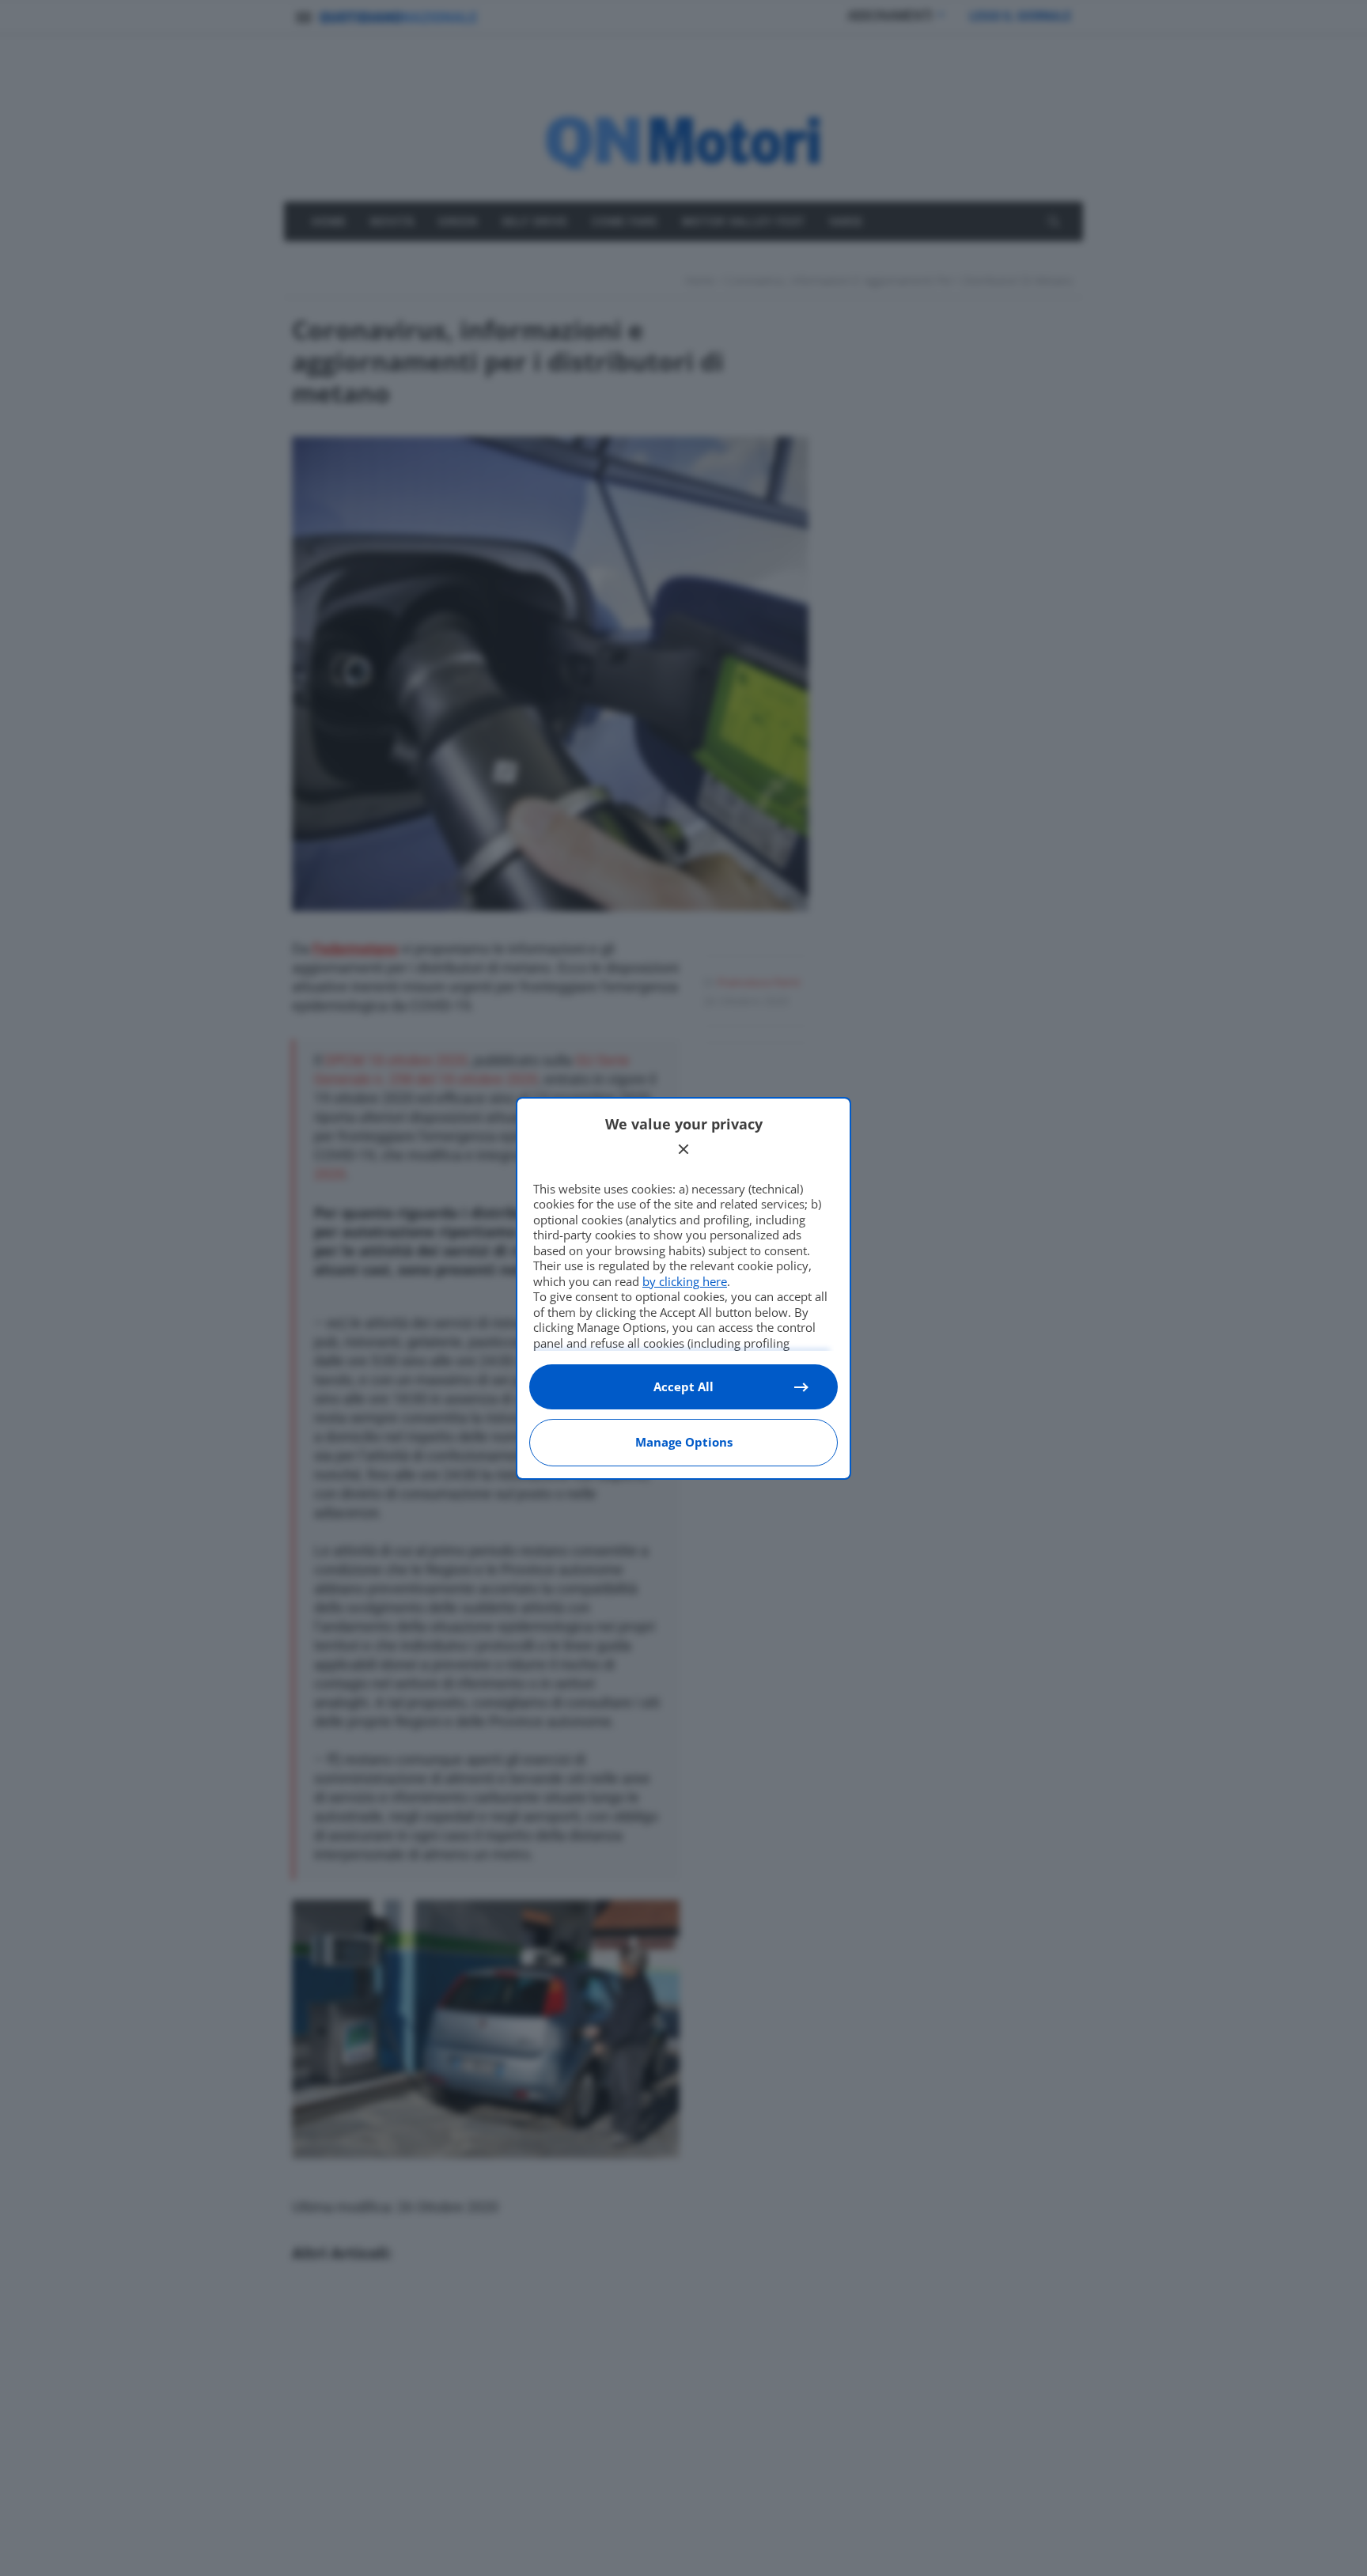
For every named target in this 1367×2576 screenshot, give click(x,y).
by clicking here (685, 1281)
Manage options (684, 1442)
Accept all (683, 1386)
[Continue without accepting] (683, 1149)
